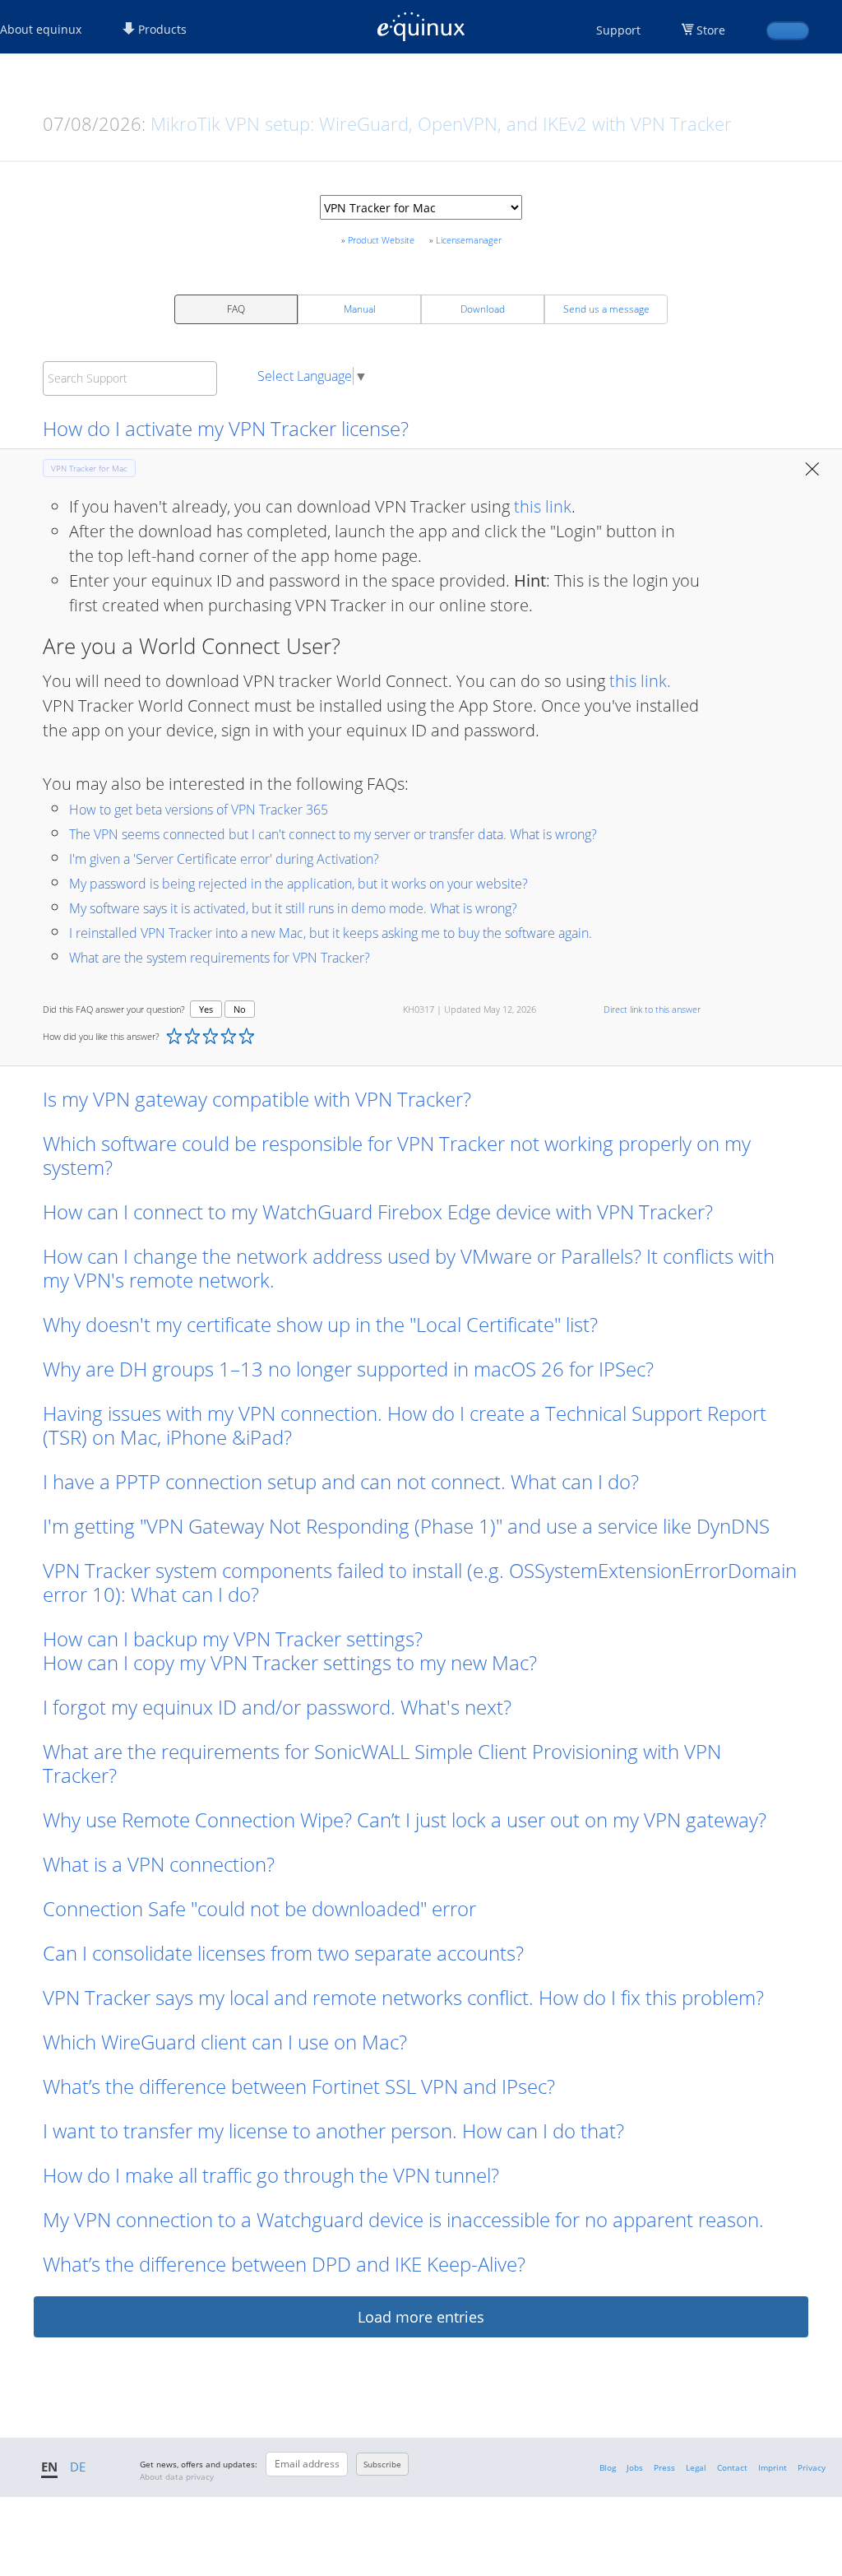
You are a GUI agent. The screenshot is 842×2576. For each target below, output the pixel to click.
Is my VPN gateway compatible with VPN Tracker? (257, 1099)
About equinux (41, 29)
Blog (608, 2467)
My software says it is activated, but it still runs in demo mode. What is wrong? (293, 908)
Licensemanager (469, 240)
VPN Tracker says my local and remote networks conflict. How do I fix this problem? (403, 1997)
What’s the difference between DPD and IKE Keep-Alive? (284, 2264)
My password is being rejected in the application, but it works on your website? (298, 884)
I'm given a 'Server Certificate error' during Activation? (224, 859)
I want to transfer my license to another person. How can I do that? (333, 2130)
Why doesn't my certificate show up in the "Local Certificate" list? (320, 1324)
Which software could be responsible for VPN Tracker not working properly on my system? (397, 1155)
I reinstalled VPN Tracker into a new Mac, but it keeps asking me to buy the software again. (331, 933)
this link (543, 506)
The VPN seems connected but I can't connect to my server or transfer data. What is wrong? (333, 834)
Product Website (381, 240)
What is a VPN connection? (159, 1864)
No (240, 1009)
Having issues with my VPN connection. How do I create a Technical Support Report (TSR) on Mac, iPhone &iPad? (405, 1425)
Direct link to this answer (652, 1009)
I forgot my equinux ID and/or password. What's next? (277, 1707)
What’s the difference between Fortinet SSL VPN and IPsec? (299, 2086)
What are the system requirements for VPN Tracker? (220, 958)
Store (711, 30)
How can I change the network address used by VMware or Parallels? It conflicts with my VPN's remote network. (409, 1268)
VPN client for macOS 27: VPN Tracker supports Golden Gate (398, 123)
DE (78, 2467)
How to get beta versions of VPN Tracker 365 (199, 810)
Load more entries (421, 2317)
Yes (206, 1009)
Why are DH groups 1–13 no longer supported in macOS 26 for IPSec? (348, 1369)
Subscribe (382, 2464)
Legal (696, 2467)
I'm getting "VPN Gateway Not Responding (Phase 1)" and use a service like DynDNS (406, 1526)
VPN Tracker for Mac (89, 468)
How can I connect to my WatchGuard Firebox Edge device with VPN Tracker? (378, 1211)
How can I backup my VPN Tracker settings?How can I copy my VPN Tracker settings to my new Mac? (292, 1650)
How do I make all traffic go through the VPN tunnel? (271, 2175)
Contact (732, 2467)
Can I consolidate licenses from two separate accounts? (283, 1953)
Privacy (812, 2467)
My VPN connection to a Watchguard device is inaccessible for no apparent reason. (403, 2219)
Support (618, 30)
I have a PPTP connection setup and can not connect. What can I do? (341, 1481)
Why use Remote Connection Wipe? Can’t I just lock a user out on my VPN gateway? (405, 1819)
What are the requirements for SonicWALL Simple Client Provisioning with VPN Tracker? (382, 1763)
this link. (640, 681)
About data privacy (177, 2476)
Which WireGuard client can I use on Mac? (225, 2042)
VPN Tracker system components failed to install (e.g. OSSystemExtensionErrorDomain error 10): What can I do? (420, 1582)
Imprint (773, 2467)
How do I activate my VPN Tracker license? (226, 428)
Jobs (635, 2467)
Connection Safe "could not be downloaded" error (259, 1908)
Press (664, 2467)
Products (161, 29)
